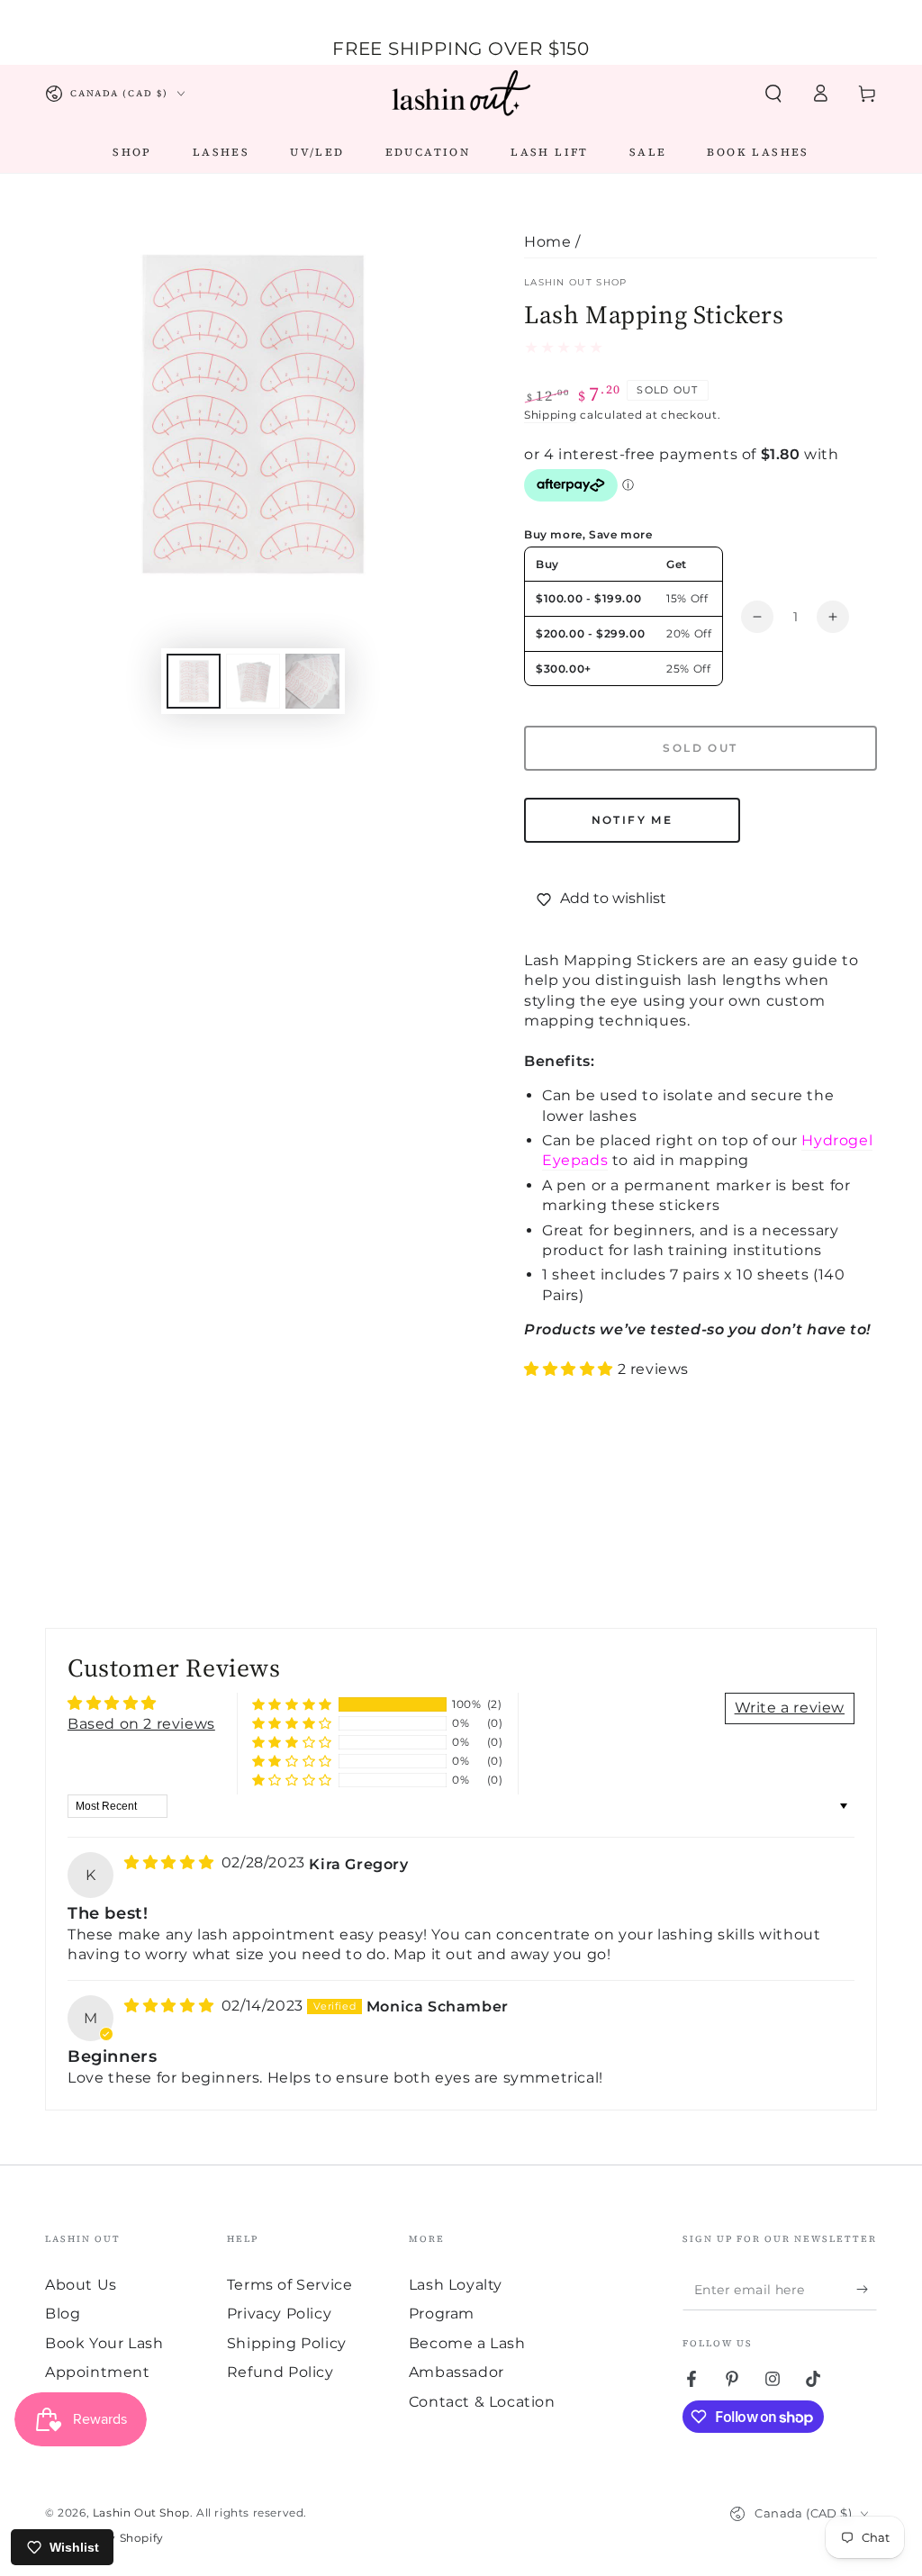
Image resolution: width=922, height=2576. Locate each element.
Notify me (633, 820)
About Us (81, 2285)
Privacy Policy (279, 2314)
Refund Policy (280, 2372)
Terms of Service (290, 2285)
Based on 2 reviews (141, 1724)
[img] (171, 1862)
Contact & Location (482, 2402)
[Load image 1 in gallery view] (194, 681)
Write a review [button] (790, 1708)
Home (547, 242)
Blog (63, 2314)
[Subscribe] (867, 2290)
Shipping (551, 415)
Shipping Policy (287, 2343)
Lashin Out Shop (576, 282)
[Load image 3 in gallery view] (312, 681)
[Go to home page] (461, 94)
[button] (773, 94)
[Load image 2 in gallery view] (253, 681)
